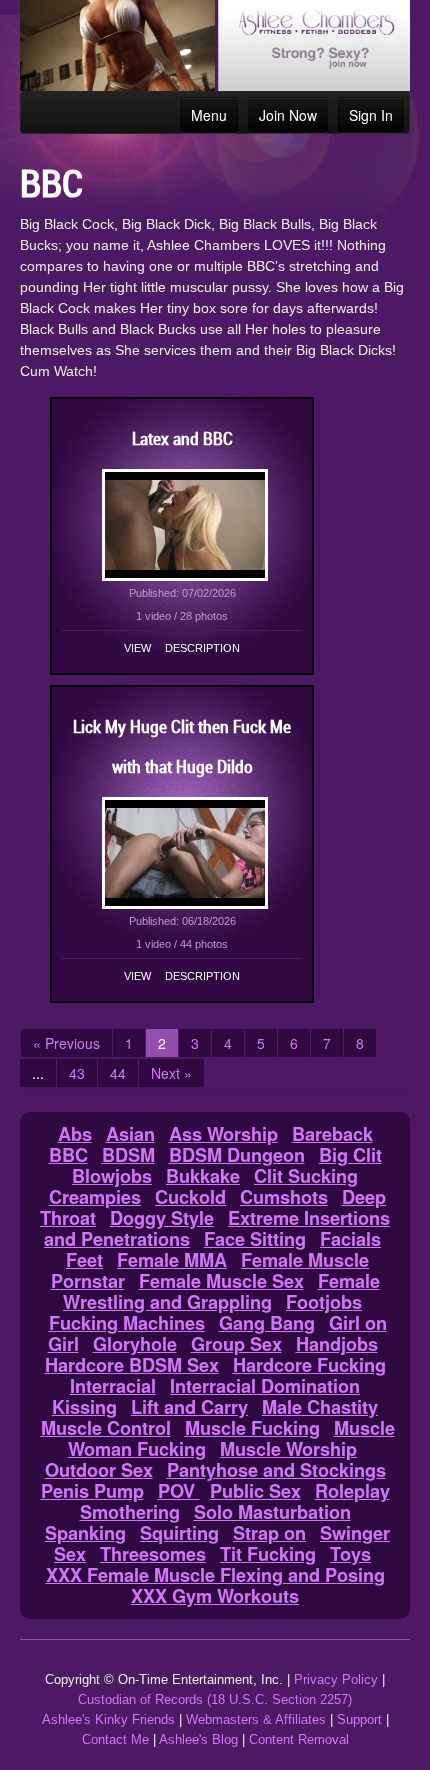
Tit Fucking (268, 1554)
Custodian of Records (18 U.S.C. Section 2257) (215, 1699)
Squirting (179, 1533)
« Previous (66, 1043)
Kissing (84, 1407)
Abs (75, 1134)
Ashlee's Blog (198, 1739)
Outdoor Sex (99, 1470)
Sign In (371, 115)
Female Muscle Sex (221, 1281)
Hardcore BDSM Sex (132, 1365)
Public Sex (255, 1491)
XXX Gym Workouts (215, 1596)
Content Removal (299, 1739)
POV (179, 1491)
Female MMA (172, 1260)
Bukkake (203, 1176)
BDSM (128, 1155)
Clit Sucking (306, 1176)
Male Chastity (320, 1407)
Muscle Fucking (252, 1428)
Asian (130, 1134)
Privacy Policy (336, 1679)
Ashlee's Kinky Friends (108, 1719)
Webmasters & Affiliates (256, 1719)
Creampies (95, 1197)
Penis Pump (92, 1491)
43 (77, 1073)
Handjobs (337, 1344)
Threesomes (153, 1554)
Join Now (288, 115)
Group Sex (236, 1344)
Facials (350, 1239)
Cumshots (284, 1197)
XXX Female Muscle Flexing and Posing (215, 1575)
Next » (171, 1073)
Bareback (332, 1134)
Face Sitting (255, 1239)
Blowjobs (112, 1176)
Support (359, 1719)
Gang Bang (267, 1323)
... (38, 1073)
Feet (84, 1260)
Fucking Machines (127, 1323)
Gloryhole (135, 1344)
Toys (350, 1554)
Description (202, 648)
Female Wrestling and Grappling (221, 1291)
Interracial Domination (265, 1386)
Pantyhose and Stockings (276, 1470)
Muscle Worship (288, 1449)
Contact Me (115, 1739)
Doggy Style (162, 1218)
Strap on (269, 1533)
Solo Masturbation (272, 1512)
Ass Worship (223, 1134)
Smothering (130, 1512)
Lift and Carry (189, 1407)
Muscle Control (106, 1428)
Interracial (113, 1386)
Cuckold (190, 1197)
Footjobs (324, 1302)
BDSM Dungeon (237, 1155)
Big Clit (350, 1155)
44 (118, 1073)
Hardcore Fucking (309, 1365)
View (137, 648)
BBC (68, 1155)
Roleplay (352, 1491)
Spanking (85, 1533)
